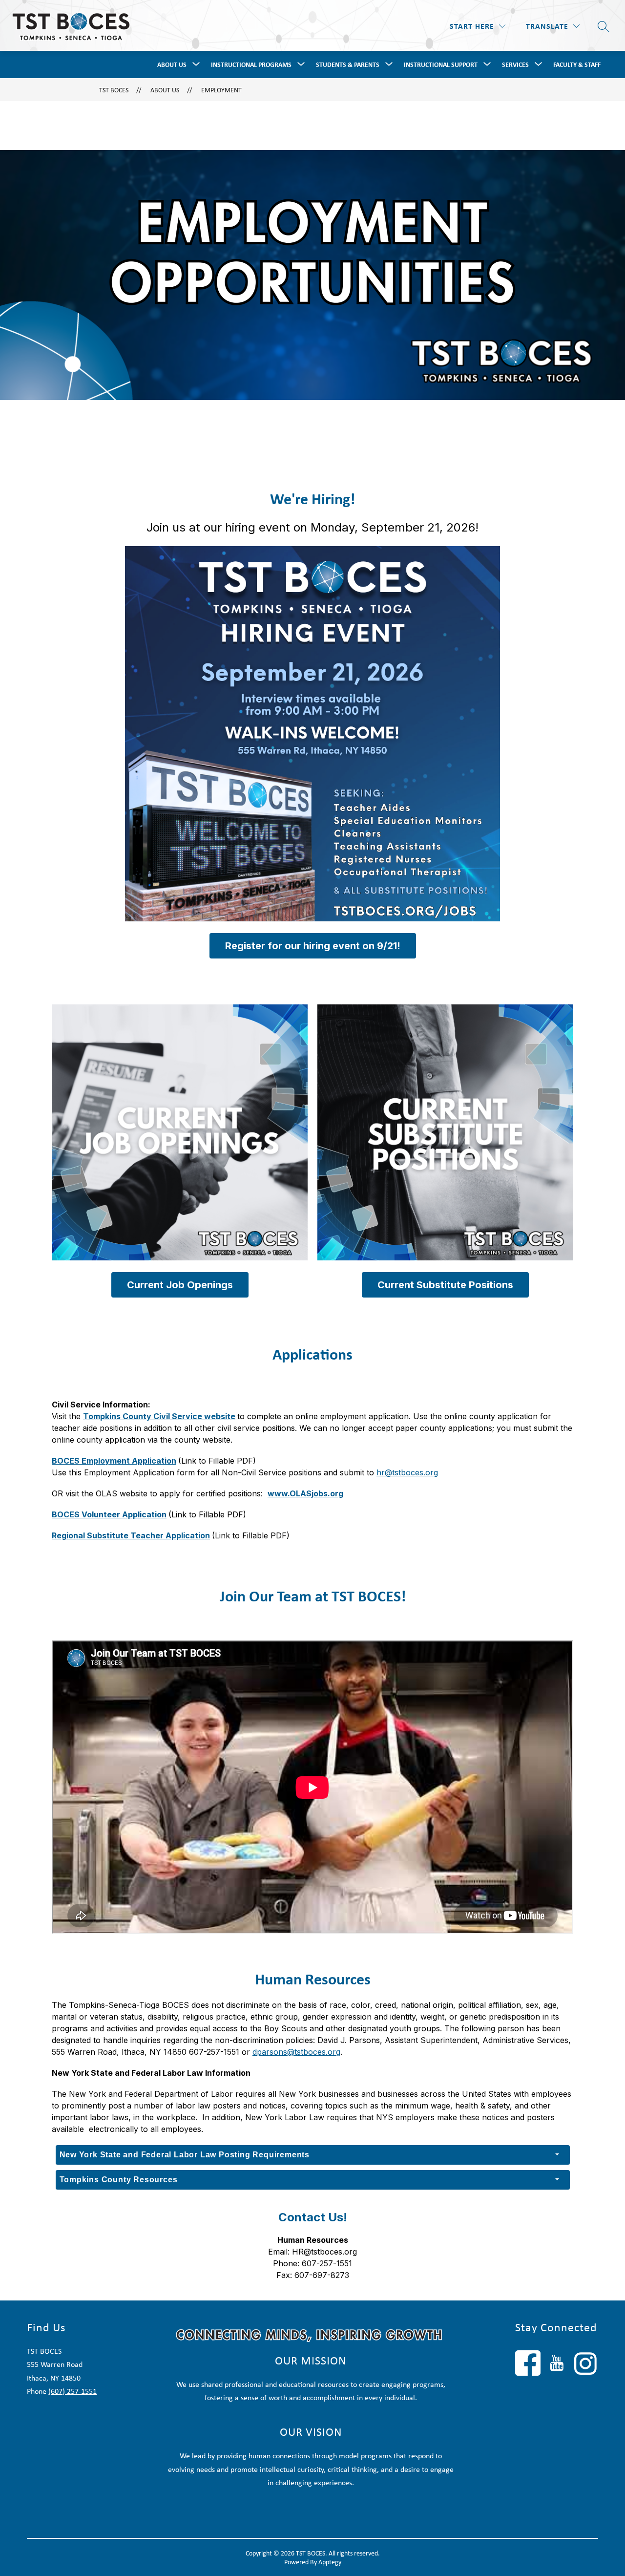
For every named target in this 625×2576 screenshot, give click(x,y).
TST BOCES (114, 90)
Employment (221, 90)
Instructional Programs (251, 64)
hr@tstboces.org (407, 1472)
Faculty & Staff (577, 64)
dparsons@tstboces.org (296, 2052)
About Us (172, 64)
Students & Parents (348, 64)
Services (515, 64)
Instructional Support (441, 64)
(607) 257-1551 (73, 2391)
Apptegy (330, 2562)
